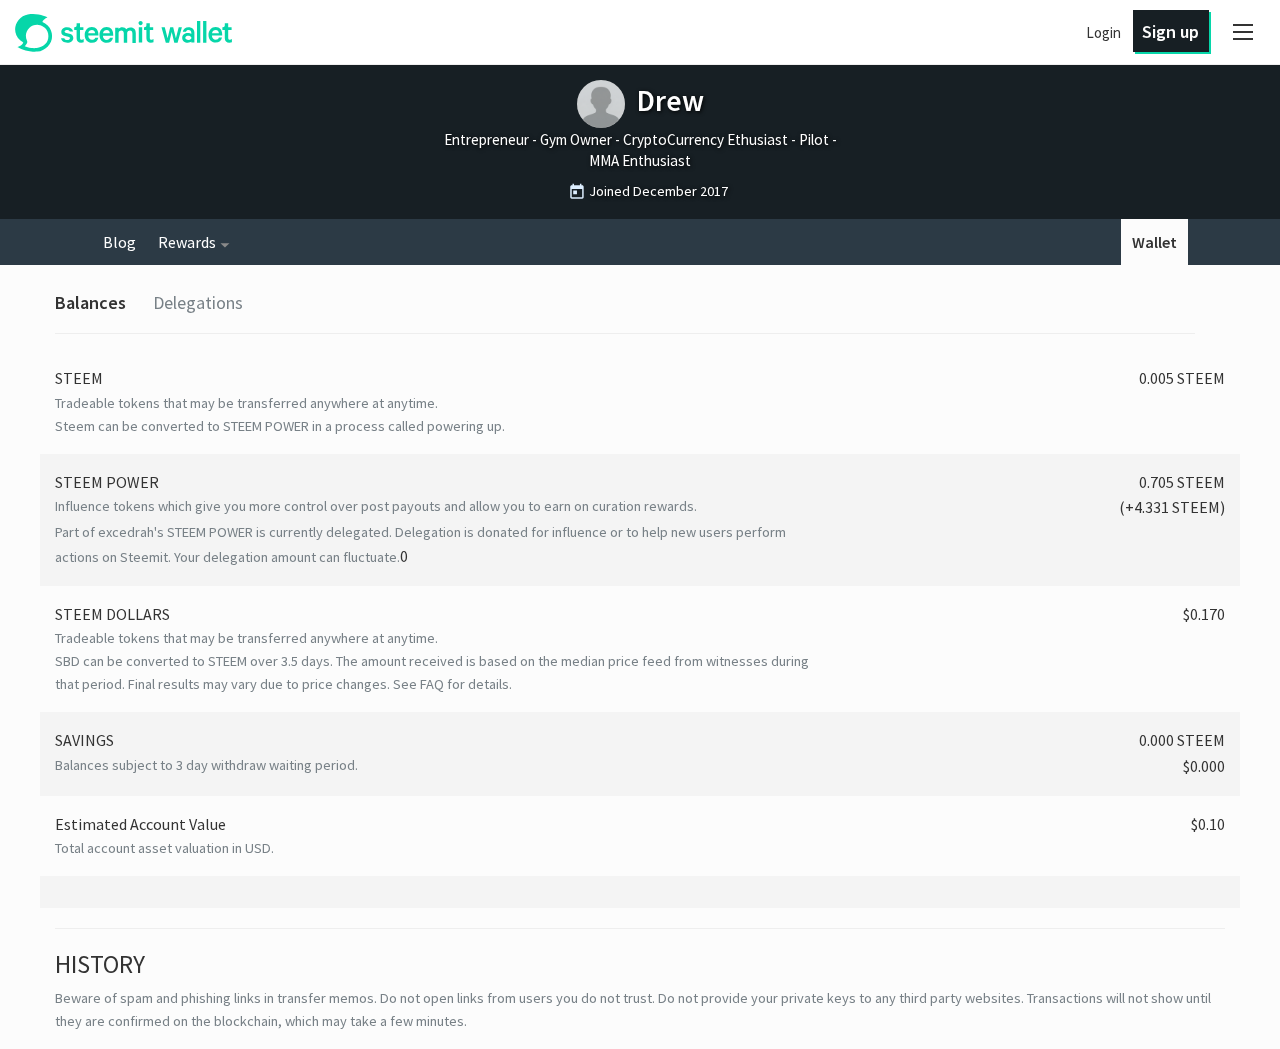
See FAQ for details (451, 684)
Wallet (1154, 242)
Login (1103, 32)
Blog (119, 242)
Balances (90, 302)
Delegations (198, 302)
